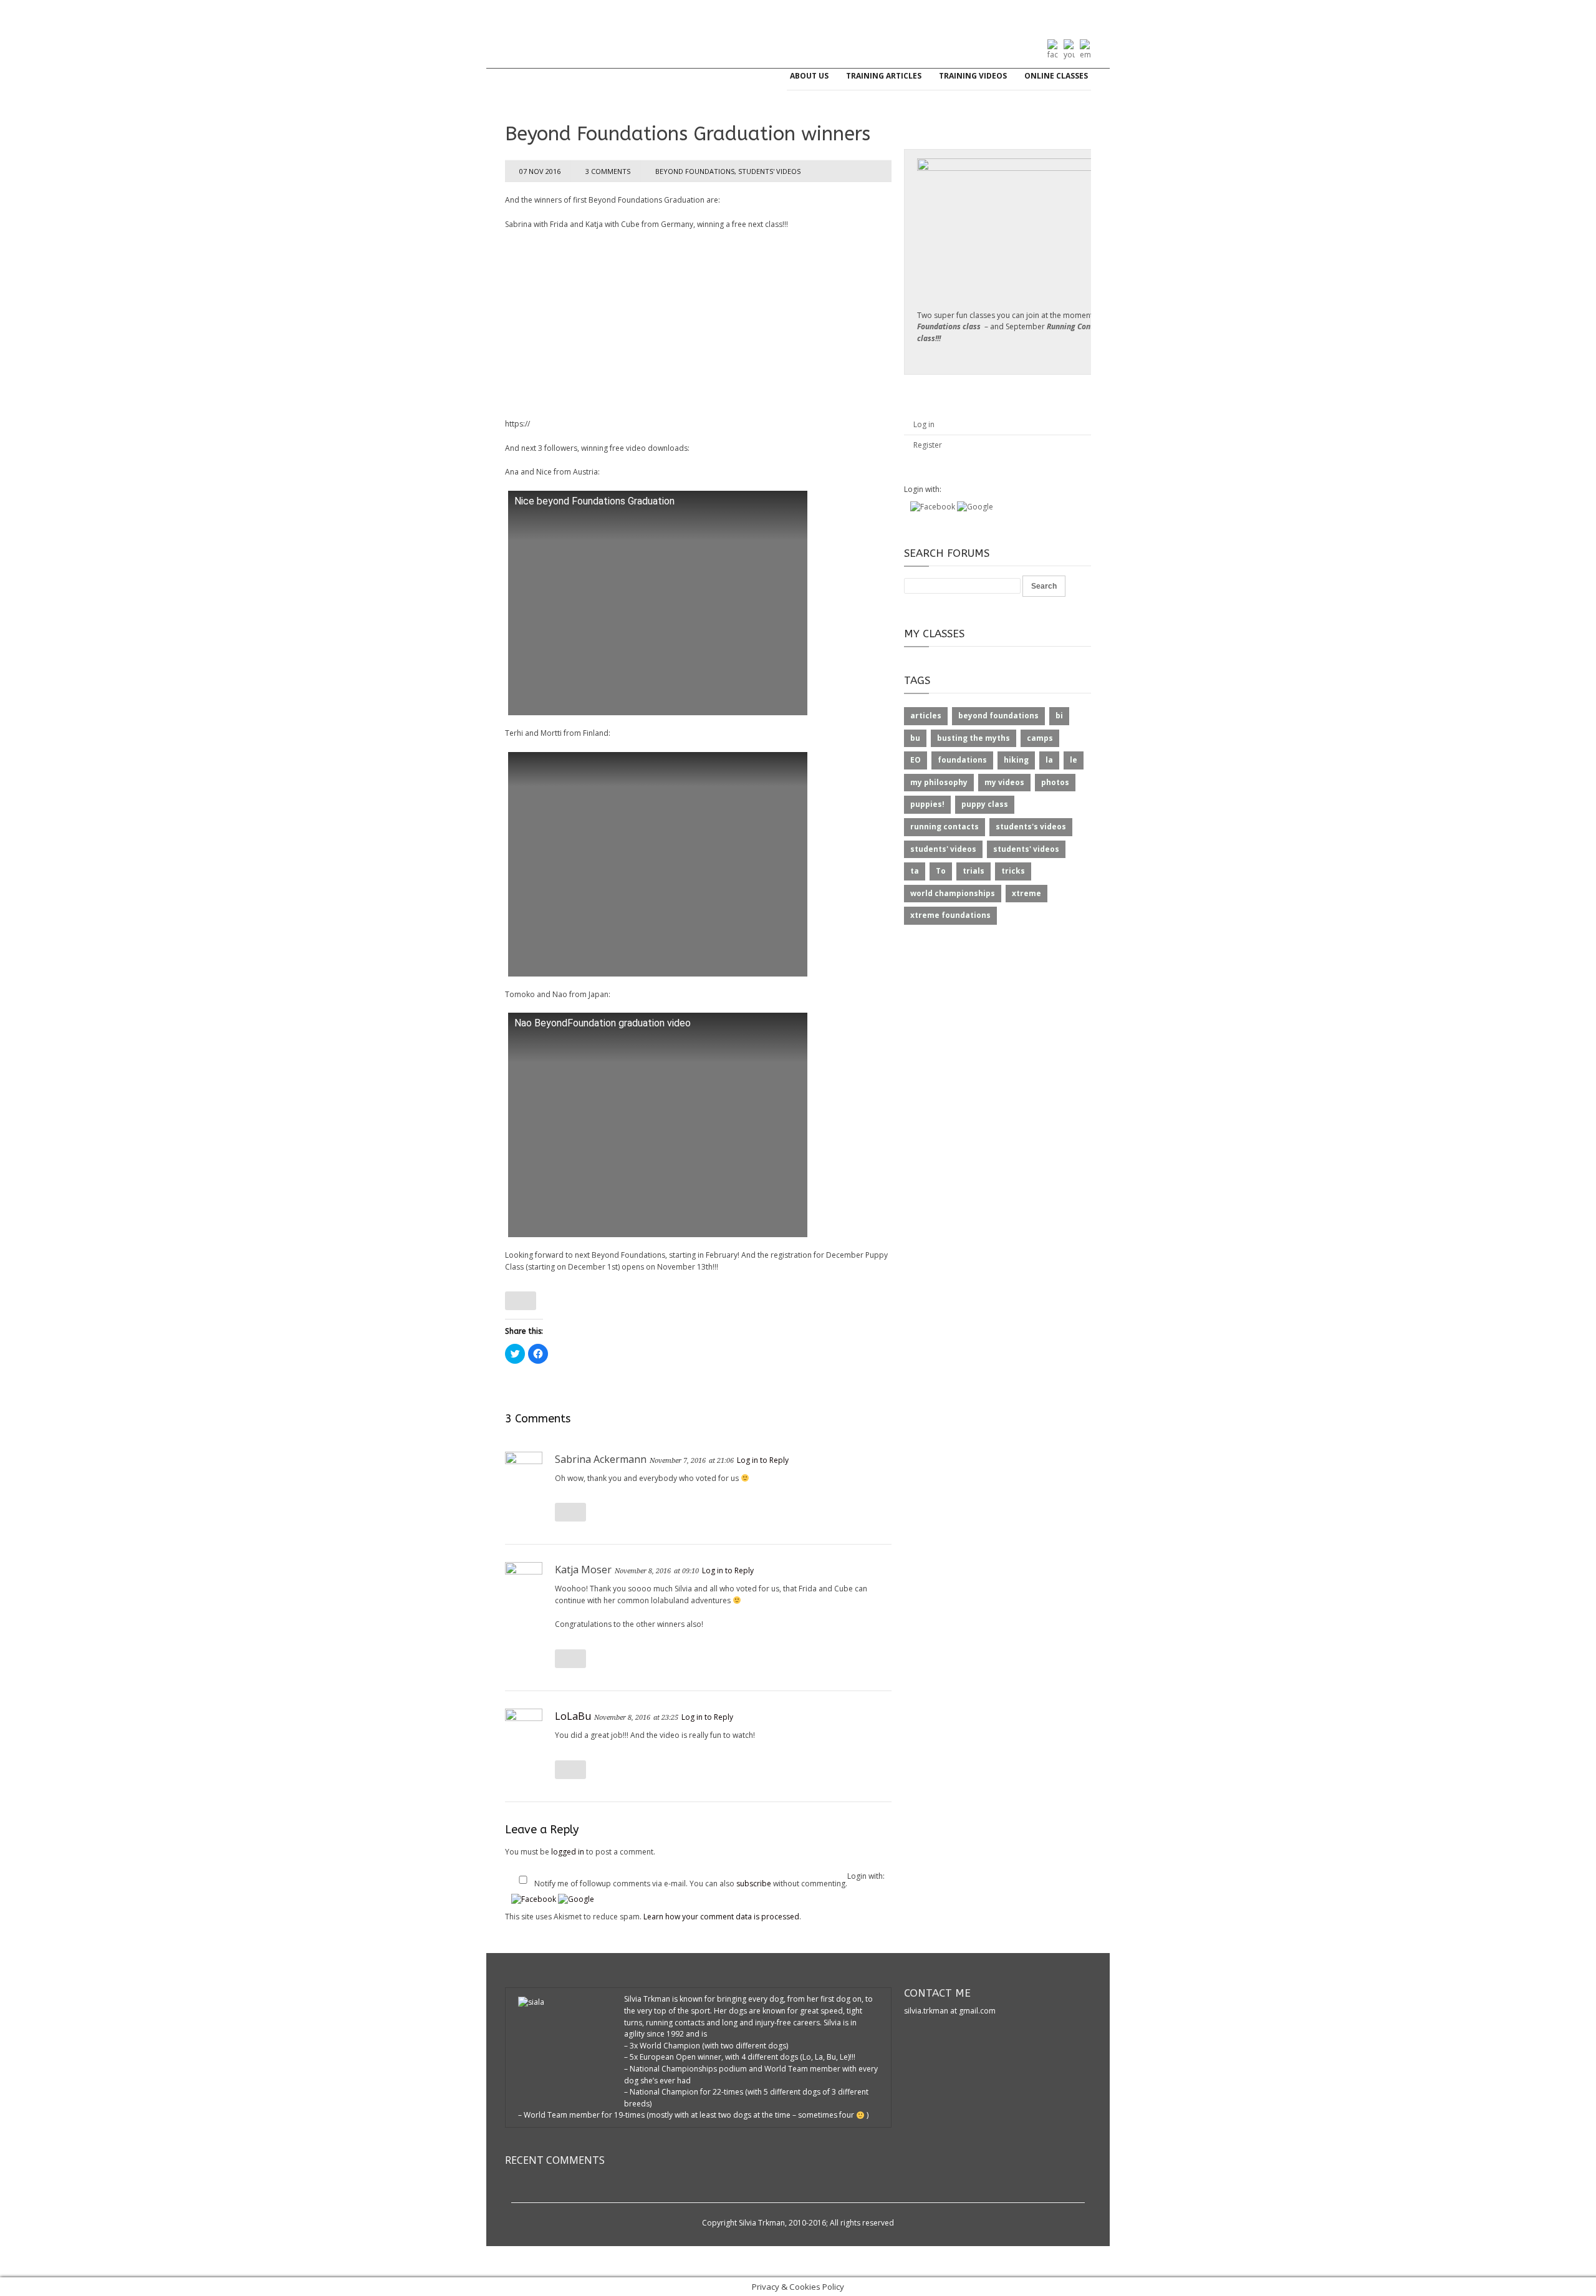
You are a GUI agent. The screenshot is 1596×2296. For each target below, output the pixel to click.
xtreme (1026, 893)
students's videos (1031, 827)
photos (1055, 782)
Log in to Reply (763, 1460)
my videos (1004, 782)
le (1074, 760)
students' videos (769, 171)
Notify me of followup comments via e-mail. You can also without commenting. (691, 1884)
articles (926, 716)
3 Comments (608, 171)
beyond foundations (695, 171)
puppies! (927, 804)
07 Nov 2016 (540, 171)
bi (1059, 716)
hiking (1016, 760)
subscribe (754, 1884)
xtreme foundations (950, 915)
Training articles (884, 76)
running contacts (945, 827)
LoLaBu (573, 1716)
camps (1040, 738)
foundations (962, 760)
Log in (924, 424)
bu (915, 738)
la (1049, 760)
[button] (535, 1899)
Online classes (1056, 76)
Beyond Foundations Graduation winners (688, 134)
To (941, 871)
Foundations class (949, 326)
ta (915, 871)
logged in (568, 1852)
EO (916, 760)
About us (809, 76)
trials (973, 871)
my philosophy (939, 782)
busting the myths (973, 738)
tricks (1013, 871)
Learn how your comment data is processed (721, 1917)
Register (928, 445)
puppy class (985, 804)
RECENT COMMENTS (555, 2160)
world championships (953, 893)
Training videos (973, 76)
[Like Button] (521, 1301)
